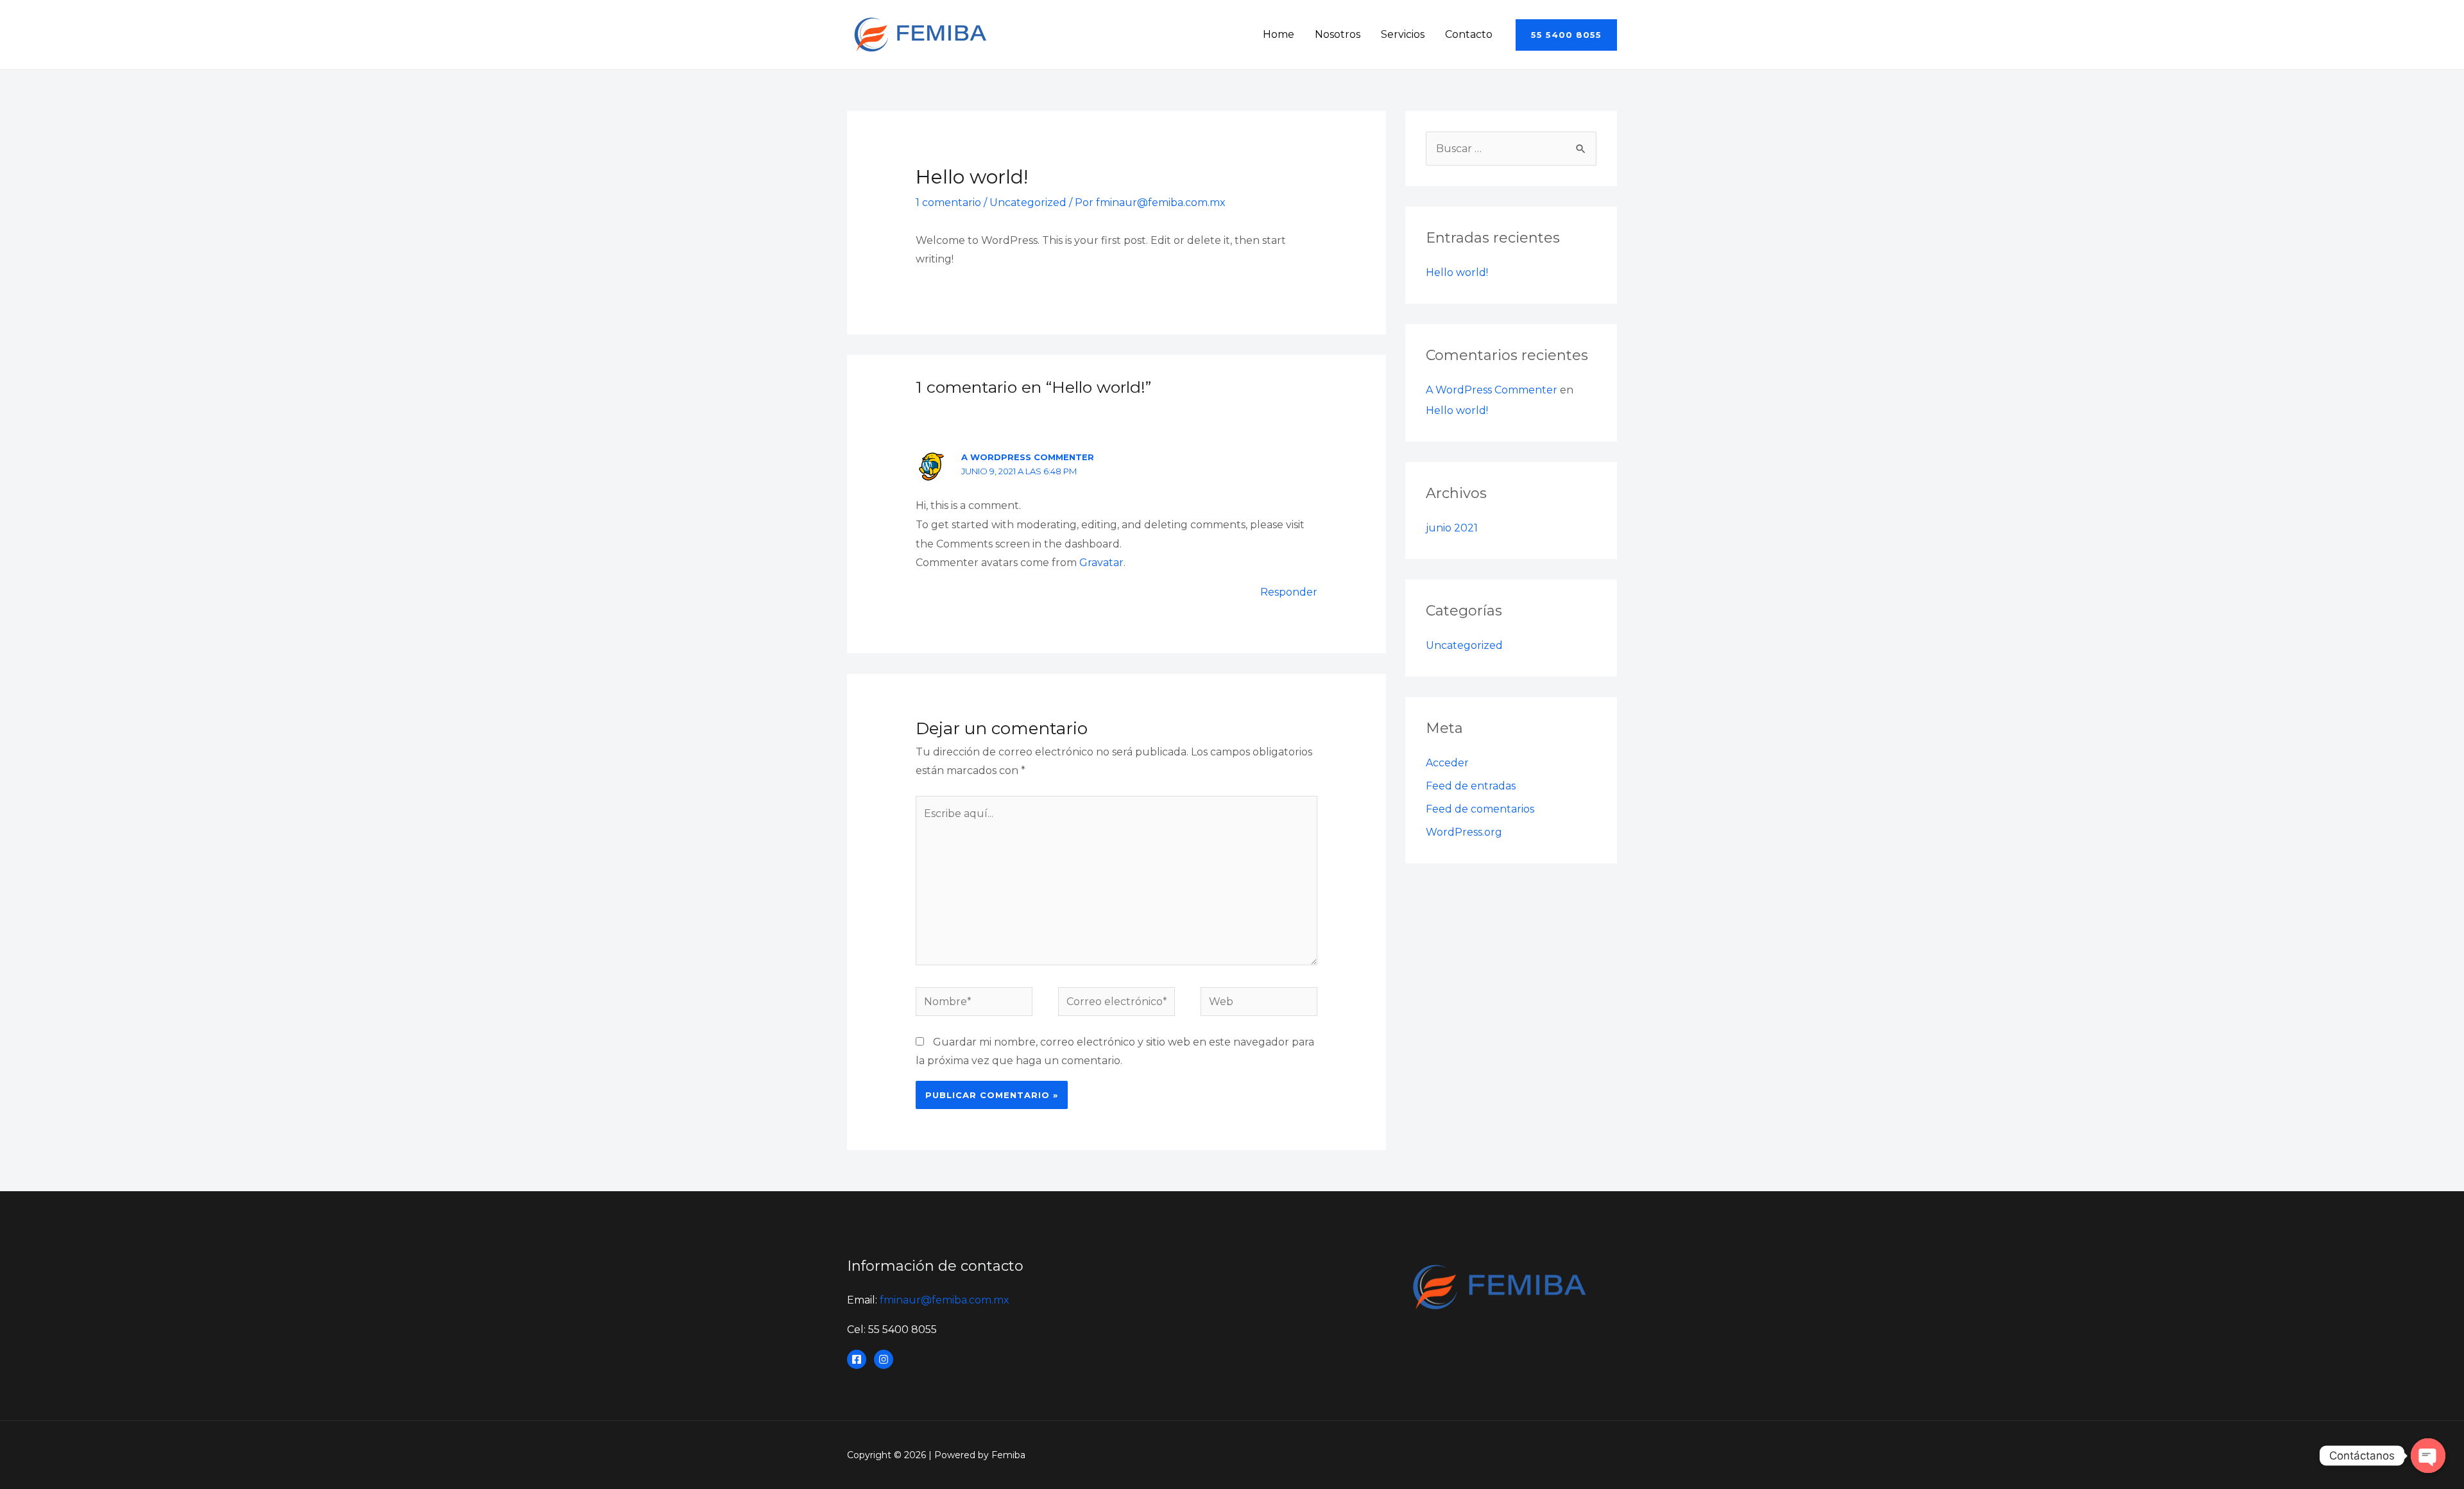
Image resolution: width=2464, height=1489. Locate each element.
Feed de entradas (1471, 786)
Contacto (1469, 34)
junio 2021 (1452, 528)
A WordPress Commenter (1028, 457)
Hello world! (1457, 272)
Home (1279, 34)
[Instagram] (884, 1359)
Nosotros (1338, 34)
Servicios (1403, 34)
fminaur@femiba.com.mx (945, 1300)
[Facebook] (857, 1359)
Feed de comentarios (1480, 809)
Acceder (1447, 763)
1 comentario (948, 202)
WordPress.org (1464, 832)
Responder (1289, 592)
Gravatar (1101, 563)
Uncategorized (1028, 202)
